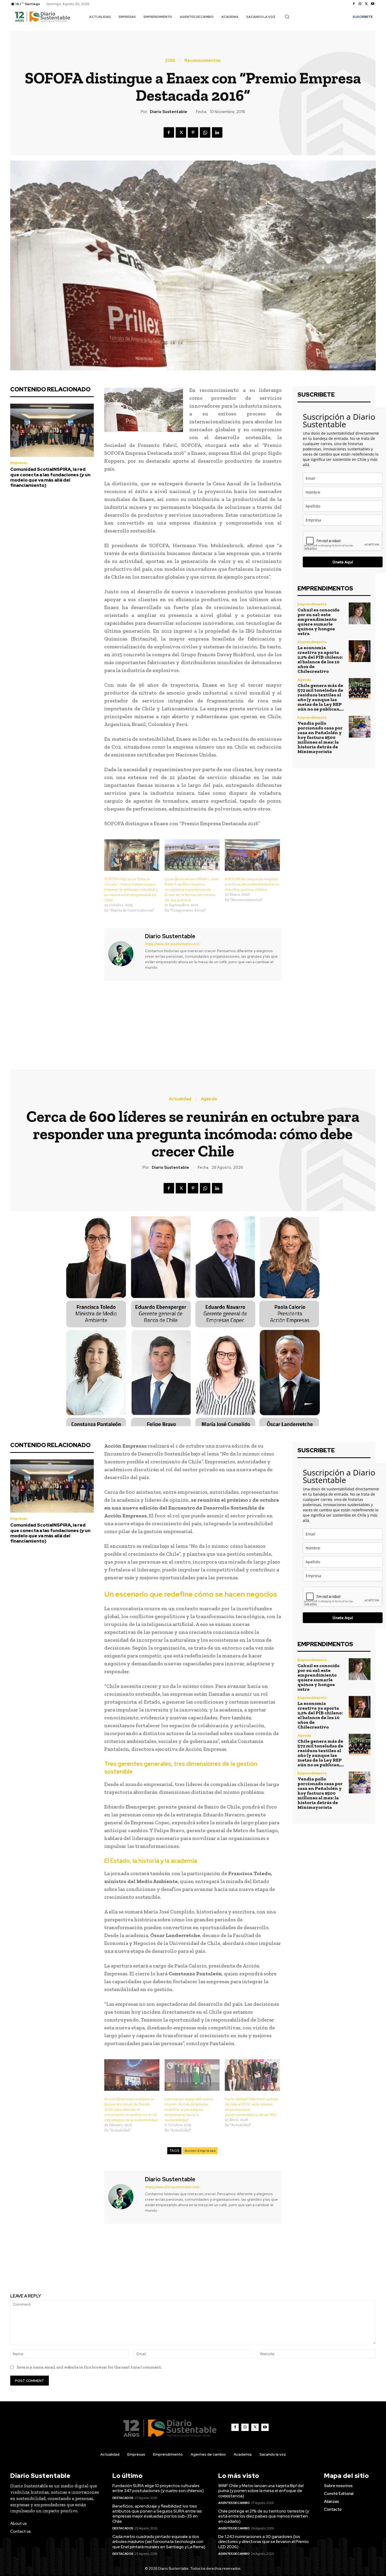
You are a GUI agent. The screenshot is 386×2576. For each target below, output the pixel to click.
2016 (170, 61)
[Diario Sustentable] (124, 954)
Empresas (19, 463)
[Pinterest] (193, 132)
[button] (287, 17)
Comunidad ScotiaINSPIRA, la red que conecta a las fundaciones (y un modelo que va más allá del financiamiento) (50, 477)
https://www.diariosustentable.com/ (172, 944)
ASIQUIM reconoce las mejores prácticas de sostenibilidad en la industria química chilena (252, 884)
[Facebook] (354, 4)
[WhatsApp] (205, 132)
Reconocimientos (202, 61)
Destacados (123, 2498)
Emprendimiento (312, 604)
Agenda (304, 680)
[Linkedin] (217, 132)
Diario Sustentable (169, 112)
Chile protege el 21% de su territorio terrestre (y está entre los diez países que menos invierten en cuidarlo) (264, 2516)
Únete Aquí (343, 562)
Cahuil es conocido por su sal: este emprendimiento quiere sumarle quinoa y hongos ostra (319, 622)
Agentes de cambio (234, 2503)
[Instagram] (360, 4)
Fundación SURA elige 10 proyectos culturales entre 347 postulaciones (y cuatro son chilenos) (158, 2488)
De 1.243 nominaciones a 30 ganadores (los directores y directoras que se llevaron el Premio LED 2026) (264, 2542)
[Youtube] (373, 4)
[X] (366, 4)
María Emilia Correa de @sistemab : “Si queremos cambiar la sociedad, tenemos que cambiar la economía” (288, 1020)
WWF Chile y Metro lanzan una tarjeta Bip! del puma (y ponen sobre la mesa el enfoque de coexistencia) (261, 2491)
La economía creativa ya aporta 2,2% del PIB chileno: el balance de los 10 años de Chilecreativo (320, 659)
